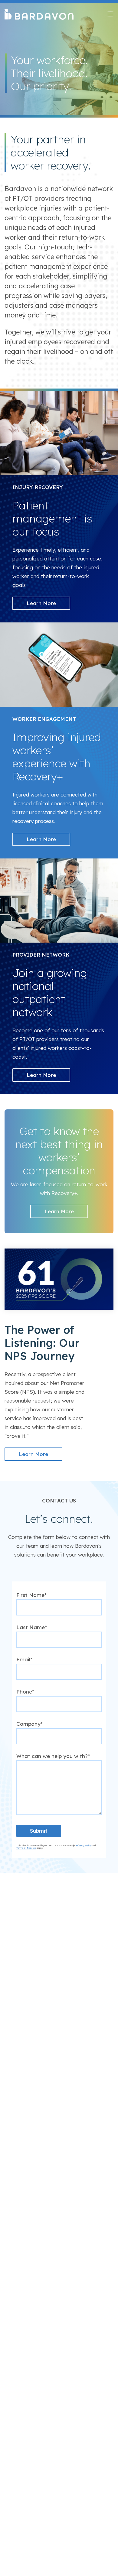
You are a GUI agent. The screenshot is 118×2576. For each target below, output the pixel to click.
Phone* (25, 1692)
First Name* (31, 1595)
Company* (29, 1724)
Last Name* (32, 1627)
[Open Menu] (110, 14)
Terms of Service (26, 1848)
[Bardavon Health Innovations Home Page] (39, 15)
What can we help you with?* (53, 1756)
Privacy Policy (84, 1845)
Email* (24, 1659)
